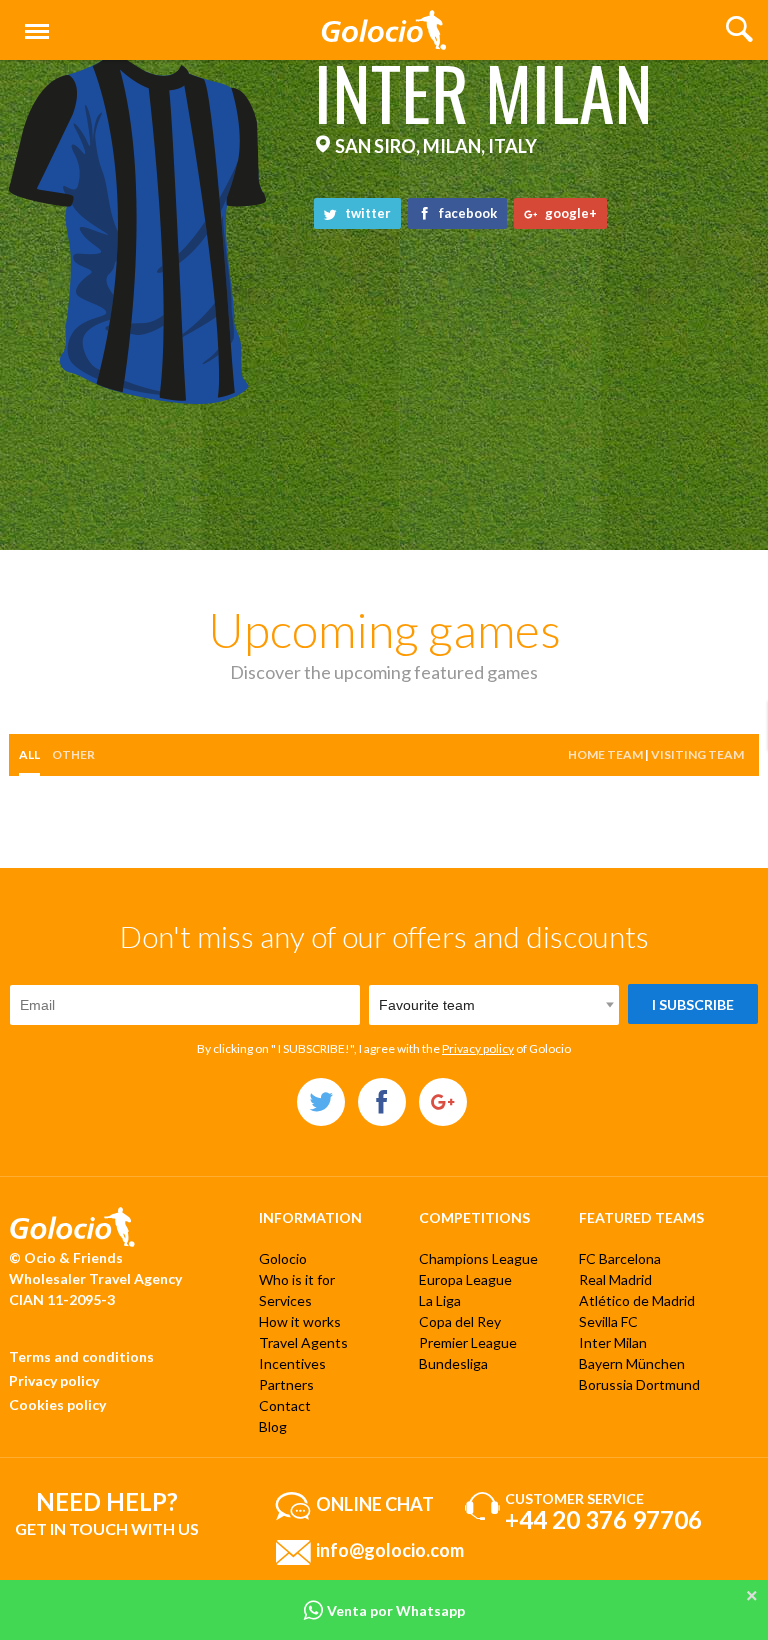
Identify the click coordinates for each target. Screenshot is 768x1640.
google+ (569, 213)
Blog (273, 1426)
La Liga (440, 1300)
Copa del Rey (460, 1321)
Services (285, 1300)
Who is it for (297, 1279)
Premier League (468, 1342)
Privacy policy (478, 1048)
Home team (605, 754)
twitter (366, 213)
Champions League (478, 1258)
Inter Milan (613, 1342)
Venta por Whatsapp (394, 1610)
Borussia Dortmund (639, 1384)
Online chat (375, 1503)
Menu (33, 20)
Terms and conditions (81, 1356)
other (73, 754)
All (29, 754)
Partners (286, 1384)
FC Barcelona (620, 1258)
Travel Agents (303, 1342)
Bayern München (632, 1363)
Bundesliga (453, 1363)
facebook (466, 213)
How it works (300, 1321)
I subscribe (693, 1004)
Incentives (292, 1363)
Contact (285, 1405)
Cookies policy (57, 1404)
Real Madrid (615, 1279)
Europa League (465, 1279)
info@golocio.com (390, 1549)
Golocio (283, 1258)
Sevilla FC (608, 1321)
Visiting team (697, 754)
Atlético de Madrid (637, 1300)
